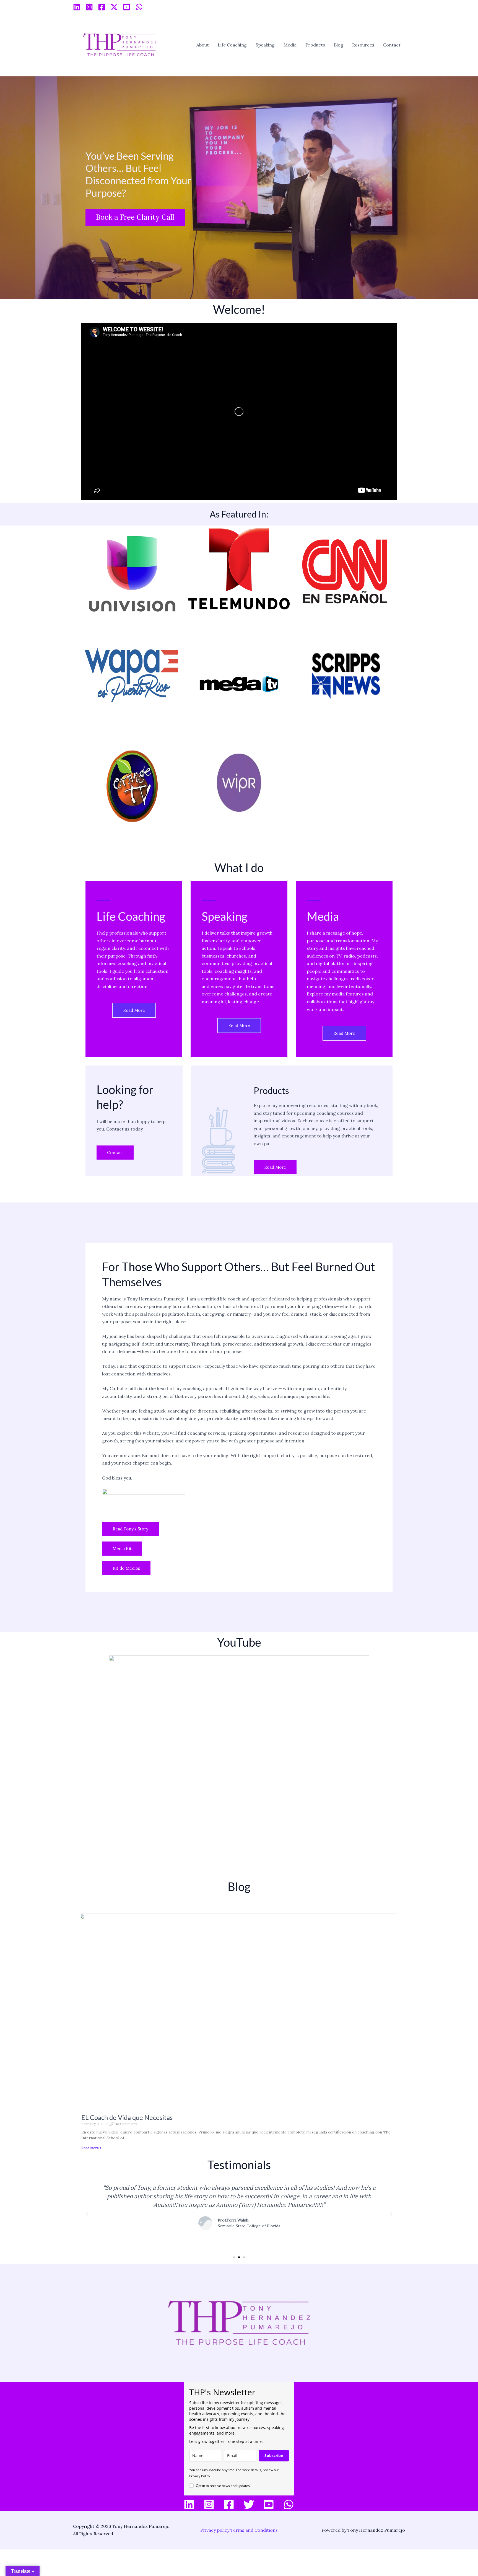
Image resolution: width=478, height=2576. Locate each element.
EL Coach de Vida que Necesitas (127, 2117)
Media (290, 45)
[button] (87, 2214)
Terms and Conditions (254, 2530)
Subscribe (274, 2455)
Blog (339, 45)
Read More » (91, 2148)
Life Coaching (232, 45)
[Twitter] (249, 2504)
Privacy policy (215, 2530)
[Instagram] (89, 7)
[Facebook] (102, 7)
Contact (392, 45)
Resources (363, 45)
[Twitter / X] (114, 7)
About (203, 45)
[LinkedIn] (189, 2504)
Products (315, 45)
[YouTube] (127, 7)
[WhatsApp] (139, 7)
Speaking (265, 45)
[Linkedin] (77, 7)
